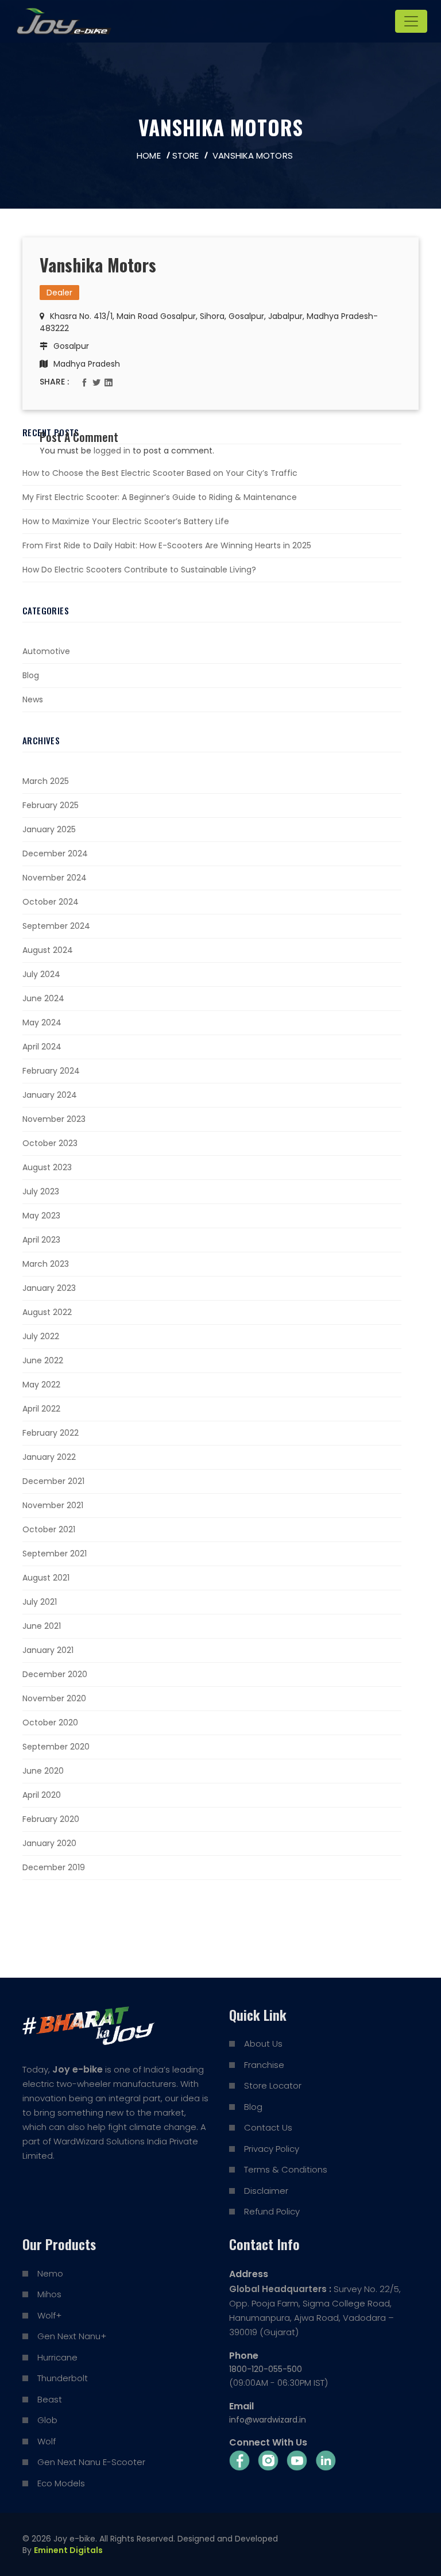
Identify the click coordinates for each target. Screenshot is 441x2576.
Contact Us (268, 2127)
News (33, 699)
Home (148, 155)
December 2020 (55, 1674)
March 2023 (46, 1264)
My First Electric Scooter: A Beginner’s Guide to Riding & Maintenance (160, 497)
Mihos (49, 2294)
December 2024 (55, 853)
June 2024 (43, 998)
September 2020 (56, 1747)
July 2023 (41, 1191)
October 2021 (49, 1529)
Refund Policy (272, 2211)
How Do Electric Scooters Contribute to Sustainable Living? (139, 570)
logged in (112, 451)
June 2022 (43, 1360)
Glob (47, 2420)
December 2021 (53, 1481)
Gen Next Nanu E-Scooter (91, 2462)
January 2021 (48, 1650)
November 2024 (55, 878)
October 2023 (50, 1143)
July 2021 (40, 1602)
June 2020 (43, 1771)
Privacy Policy (272, 2149)
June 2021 (42, 1626)
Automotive (46, 651)
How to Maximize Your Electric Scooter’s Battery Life (126, 521)
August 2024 (48, 950)
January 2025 (49, 829)
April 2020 (42, 1795)
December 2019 (54, 1867)
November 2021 (53, 1505)
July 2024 (41, 974)
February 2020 (51, 1819)
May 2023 (41, 1216)
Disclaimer (266, 2191)
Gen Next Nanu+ (72, 2336)
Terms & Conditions (286, 2169)
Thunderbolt (63, 2378)
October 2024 (51, 902)
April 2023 (41, 1240)
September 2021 (55, 1554)
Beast (50, 2399)
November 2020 (54, 1698)
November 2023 (54, 1119)
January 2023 (49, 1288)
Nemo (50, 2273)
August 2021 (46, 1578)
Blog (31, 675)
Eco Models (61, 2483)
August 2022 (47, 1312)
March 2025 (46, 781)
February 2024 (51, 1071)
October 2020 (50, 1723)
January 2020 (49, 1843)
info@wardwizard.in (268, 2420)
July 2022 (41, 1336)
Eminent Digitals (68, 2550)
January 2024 (50, 1095)
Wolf (47, 2441)
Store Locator (273, 2085)
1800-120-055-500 (266, 2369)
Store (186, 155)
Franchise (264, 2065)
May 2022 (41, 1385)
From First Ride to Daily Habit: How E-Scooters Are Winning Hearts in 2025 (167, 545)
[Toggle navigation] (411, 21)
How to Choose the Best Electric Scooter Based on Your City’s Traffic (160, 473)
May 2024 (42, 1022)
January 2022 (49, 1457)
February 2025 (51, 805)
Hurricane (57, 2357)
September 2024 (56, 926)
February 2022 (51, 1433)
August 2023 (47, 1167)
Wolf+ (49, 2315)
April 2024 (42, 1047)
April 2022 (41, 1409)
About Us (263, 2044)
